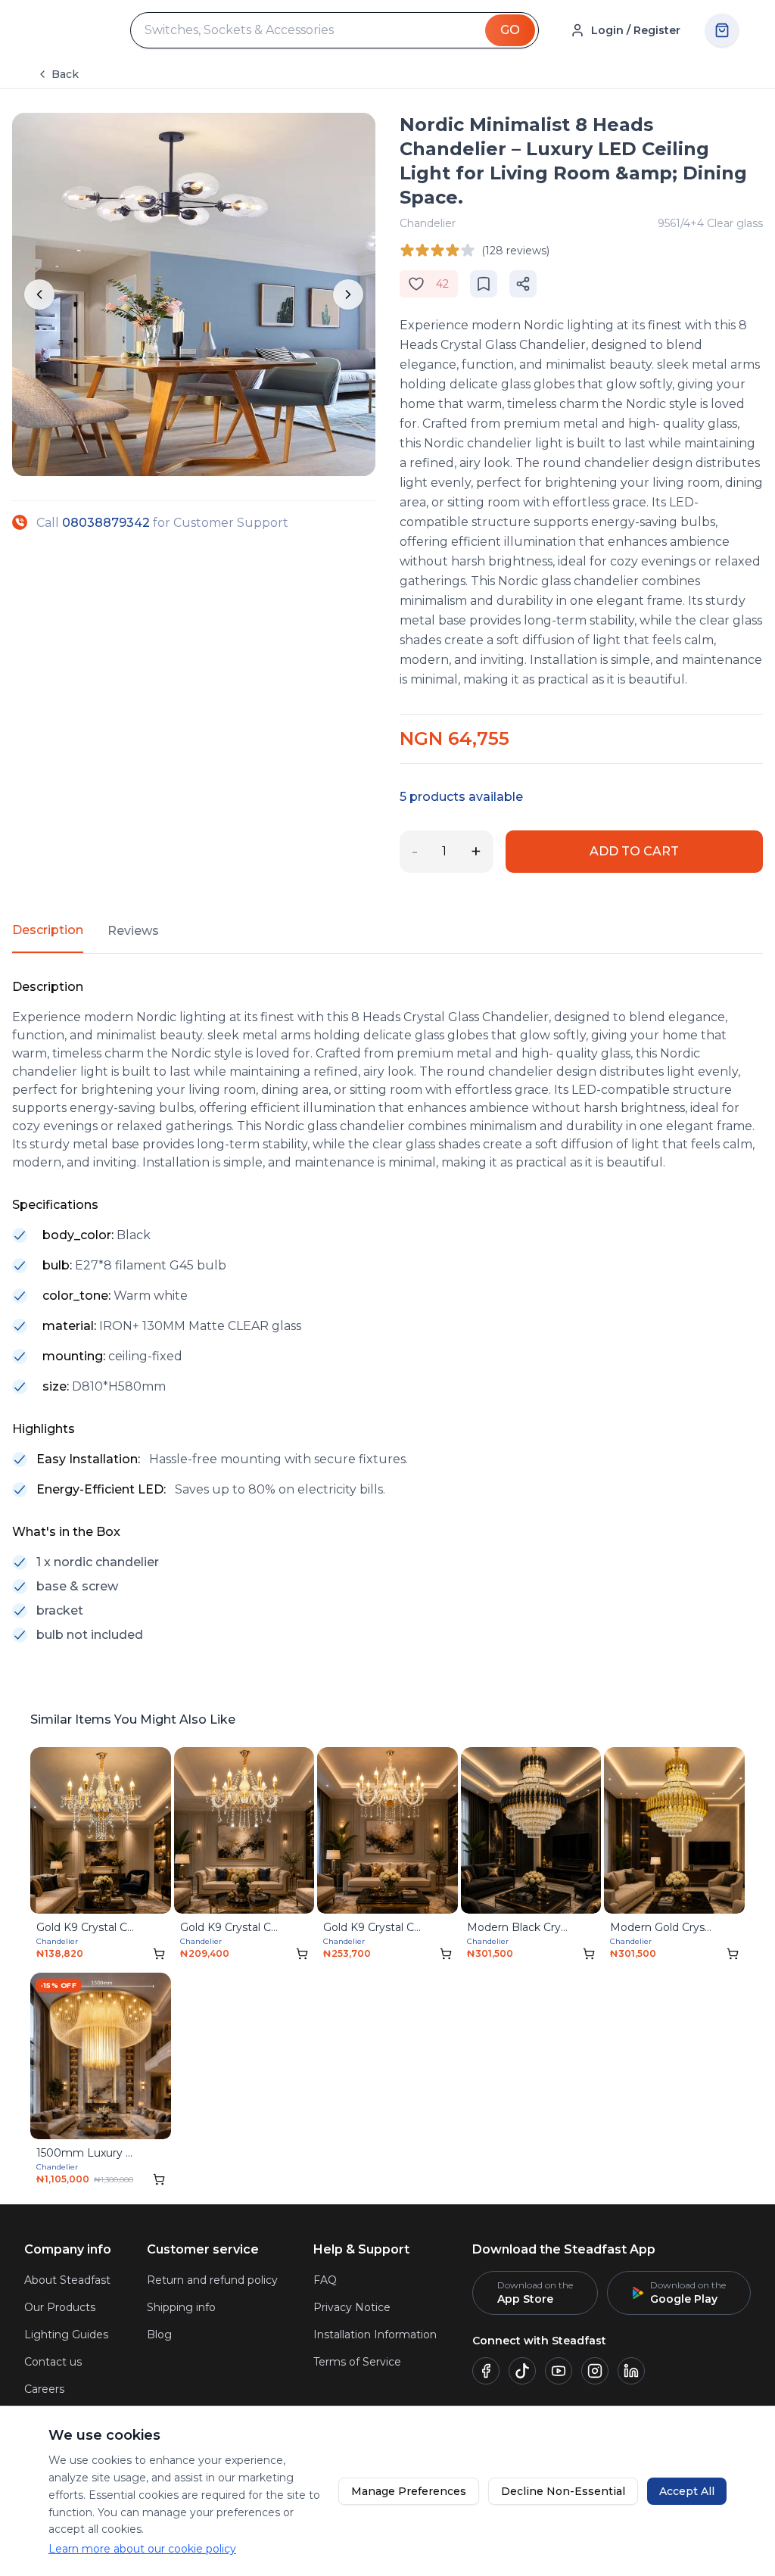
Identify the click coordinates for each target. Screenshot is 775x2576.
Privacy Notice (352, 2307)
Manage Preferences (409, 2491)
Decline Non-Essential (563, 2491)
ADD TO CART (634, 851)
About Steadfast (67, 2280)
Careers (44, 2389)
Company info (68, 2249)
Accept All (687, 2491)
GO (510, 30)
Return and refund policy (212, 2280)
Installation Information (375, 2335)
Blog (159, 2335)
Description (48, 930)
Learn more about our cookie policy (142, 2549)
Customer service (203, 2249)
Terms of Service (357, 2362)
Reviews (133, 931)
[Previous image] (39, 294)
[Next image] (348, 294)
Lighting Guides (66, 2335)
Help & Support (361, 2249)
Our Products (60, 2307)
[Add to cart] (159, 1954)
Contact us (53, 2362)
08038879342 (106, 523)
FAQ (325, 2280)
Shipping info (181, 2307)
